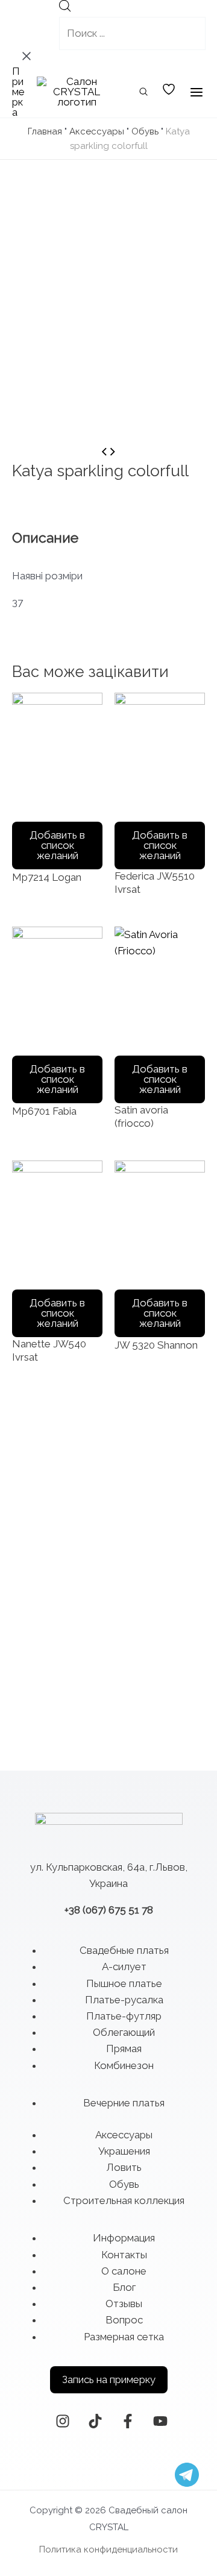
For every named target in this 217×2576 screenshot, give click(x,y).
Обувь (145, 131)
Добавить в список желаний (57, 845)
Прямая (124, 2049)
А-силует (124, 1967)
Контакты (124, 2255)
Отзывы (124, 2304)
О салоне (124, 2271)
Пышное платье (124, 1983)
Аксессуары (97, 131)
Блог (124, 2287)
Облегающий (124, 2032)
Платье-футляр (124, 2016)
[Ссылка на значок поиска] (144, 93)
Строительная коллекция (124, 2200)
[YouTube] (160, 2421)
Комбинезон (124, 2065)
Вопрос (124, 2320)
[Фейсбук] (128, 2421)
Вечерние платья (124, 2103)
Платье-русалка (124, 2000)
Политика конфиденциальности (108, 2549)
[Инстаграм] (63, 2421)
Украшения (124, 2151)
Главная (45, 131)
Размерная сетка (124, 2337)
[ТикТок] (95, 2421)
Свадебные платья (124, 1950)
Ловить (124, 2167)
